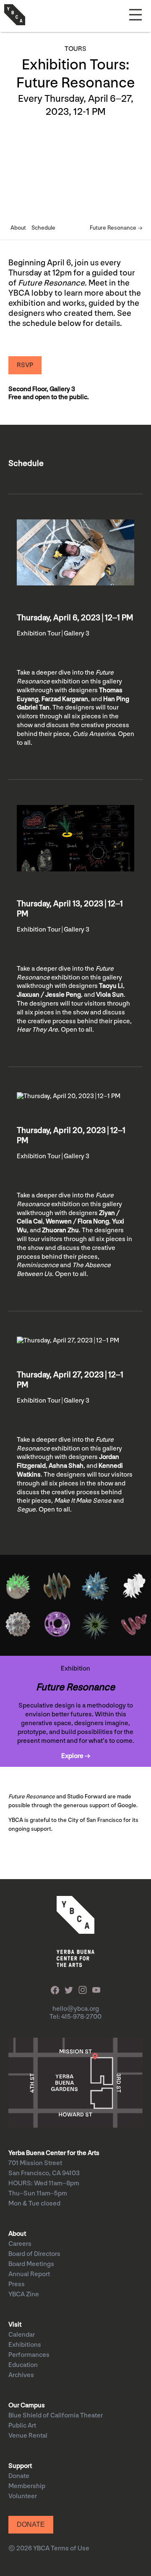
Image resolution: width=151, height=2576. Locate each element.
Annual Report (29, 2274)
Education (23, 2365)
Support (20, 2466)
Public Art (22, 2426)
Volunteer (23, 2496)
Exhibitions (25, 2345)
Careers (20, 2244)
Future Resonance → (116, 228)
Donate (19, 2476)
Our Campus (27, 2405)
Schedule (43, 228)
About (18, 228)
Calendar (22, 2335)
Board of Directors (34, 2254)
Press (17, 2284)
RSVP (25, 365)
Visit (15, 2325)
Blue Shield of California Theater (56, 2416)
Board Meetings (31, 2264)
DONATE (31, 2524)
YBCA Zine (24, 2294)
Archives (21, 2375)
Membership (27, 2486)
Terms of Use (70, 2548)
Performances (29, 2355)
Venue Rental (28, 2436)
